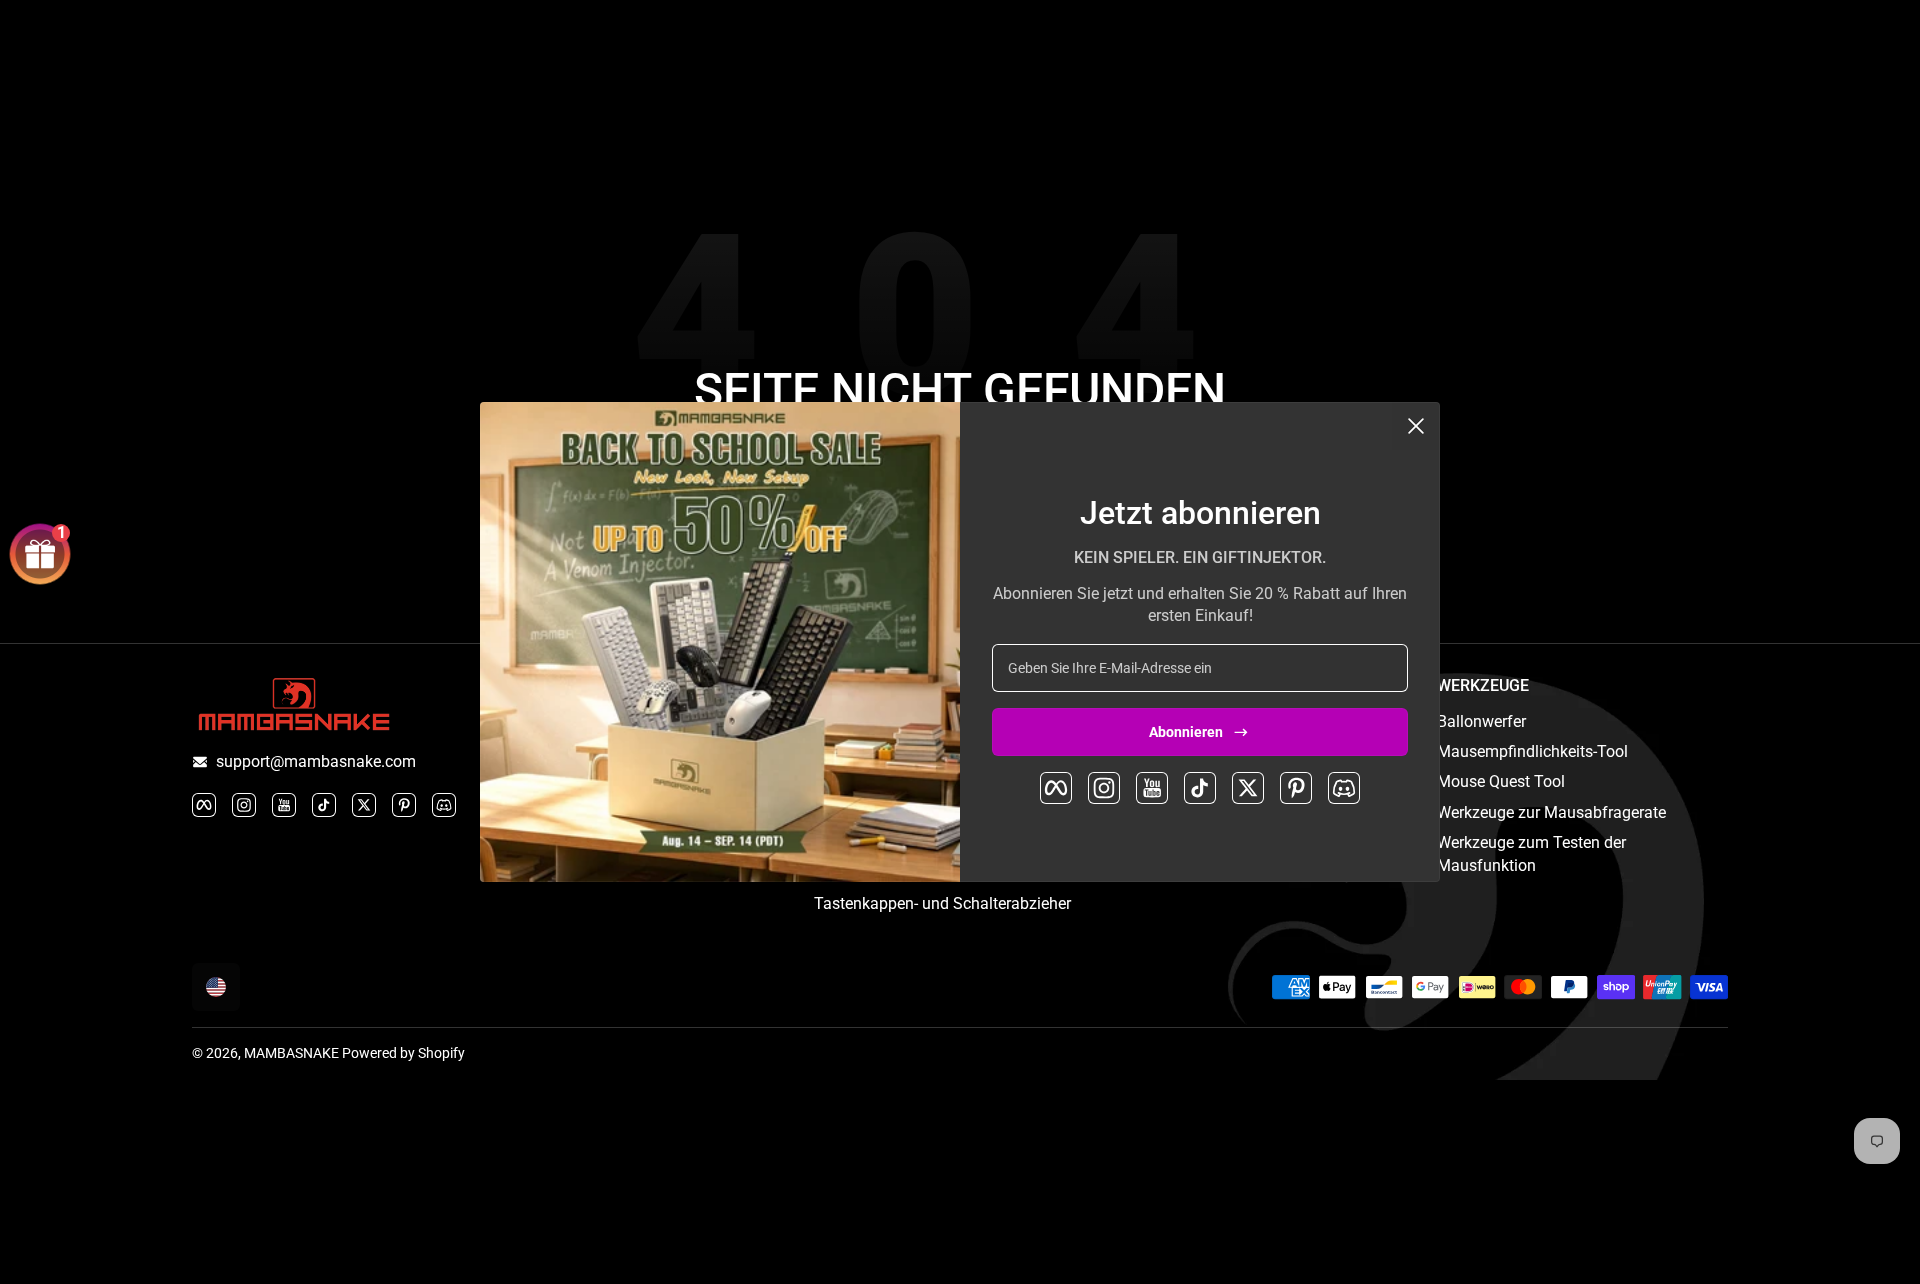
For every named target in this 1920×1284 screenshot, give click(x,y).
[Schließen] (1416, 426)
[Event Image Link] (720, 642)
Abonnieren (1186, 732)
